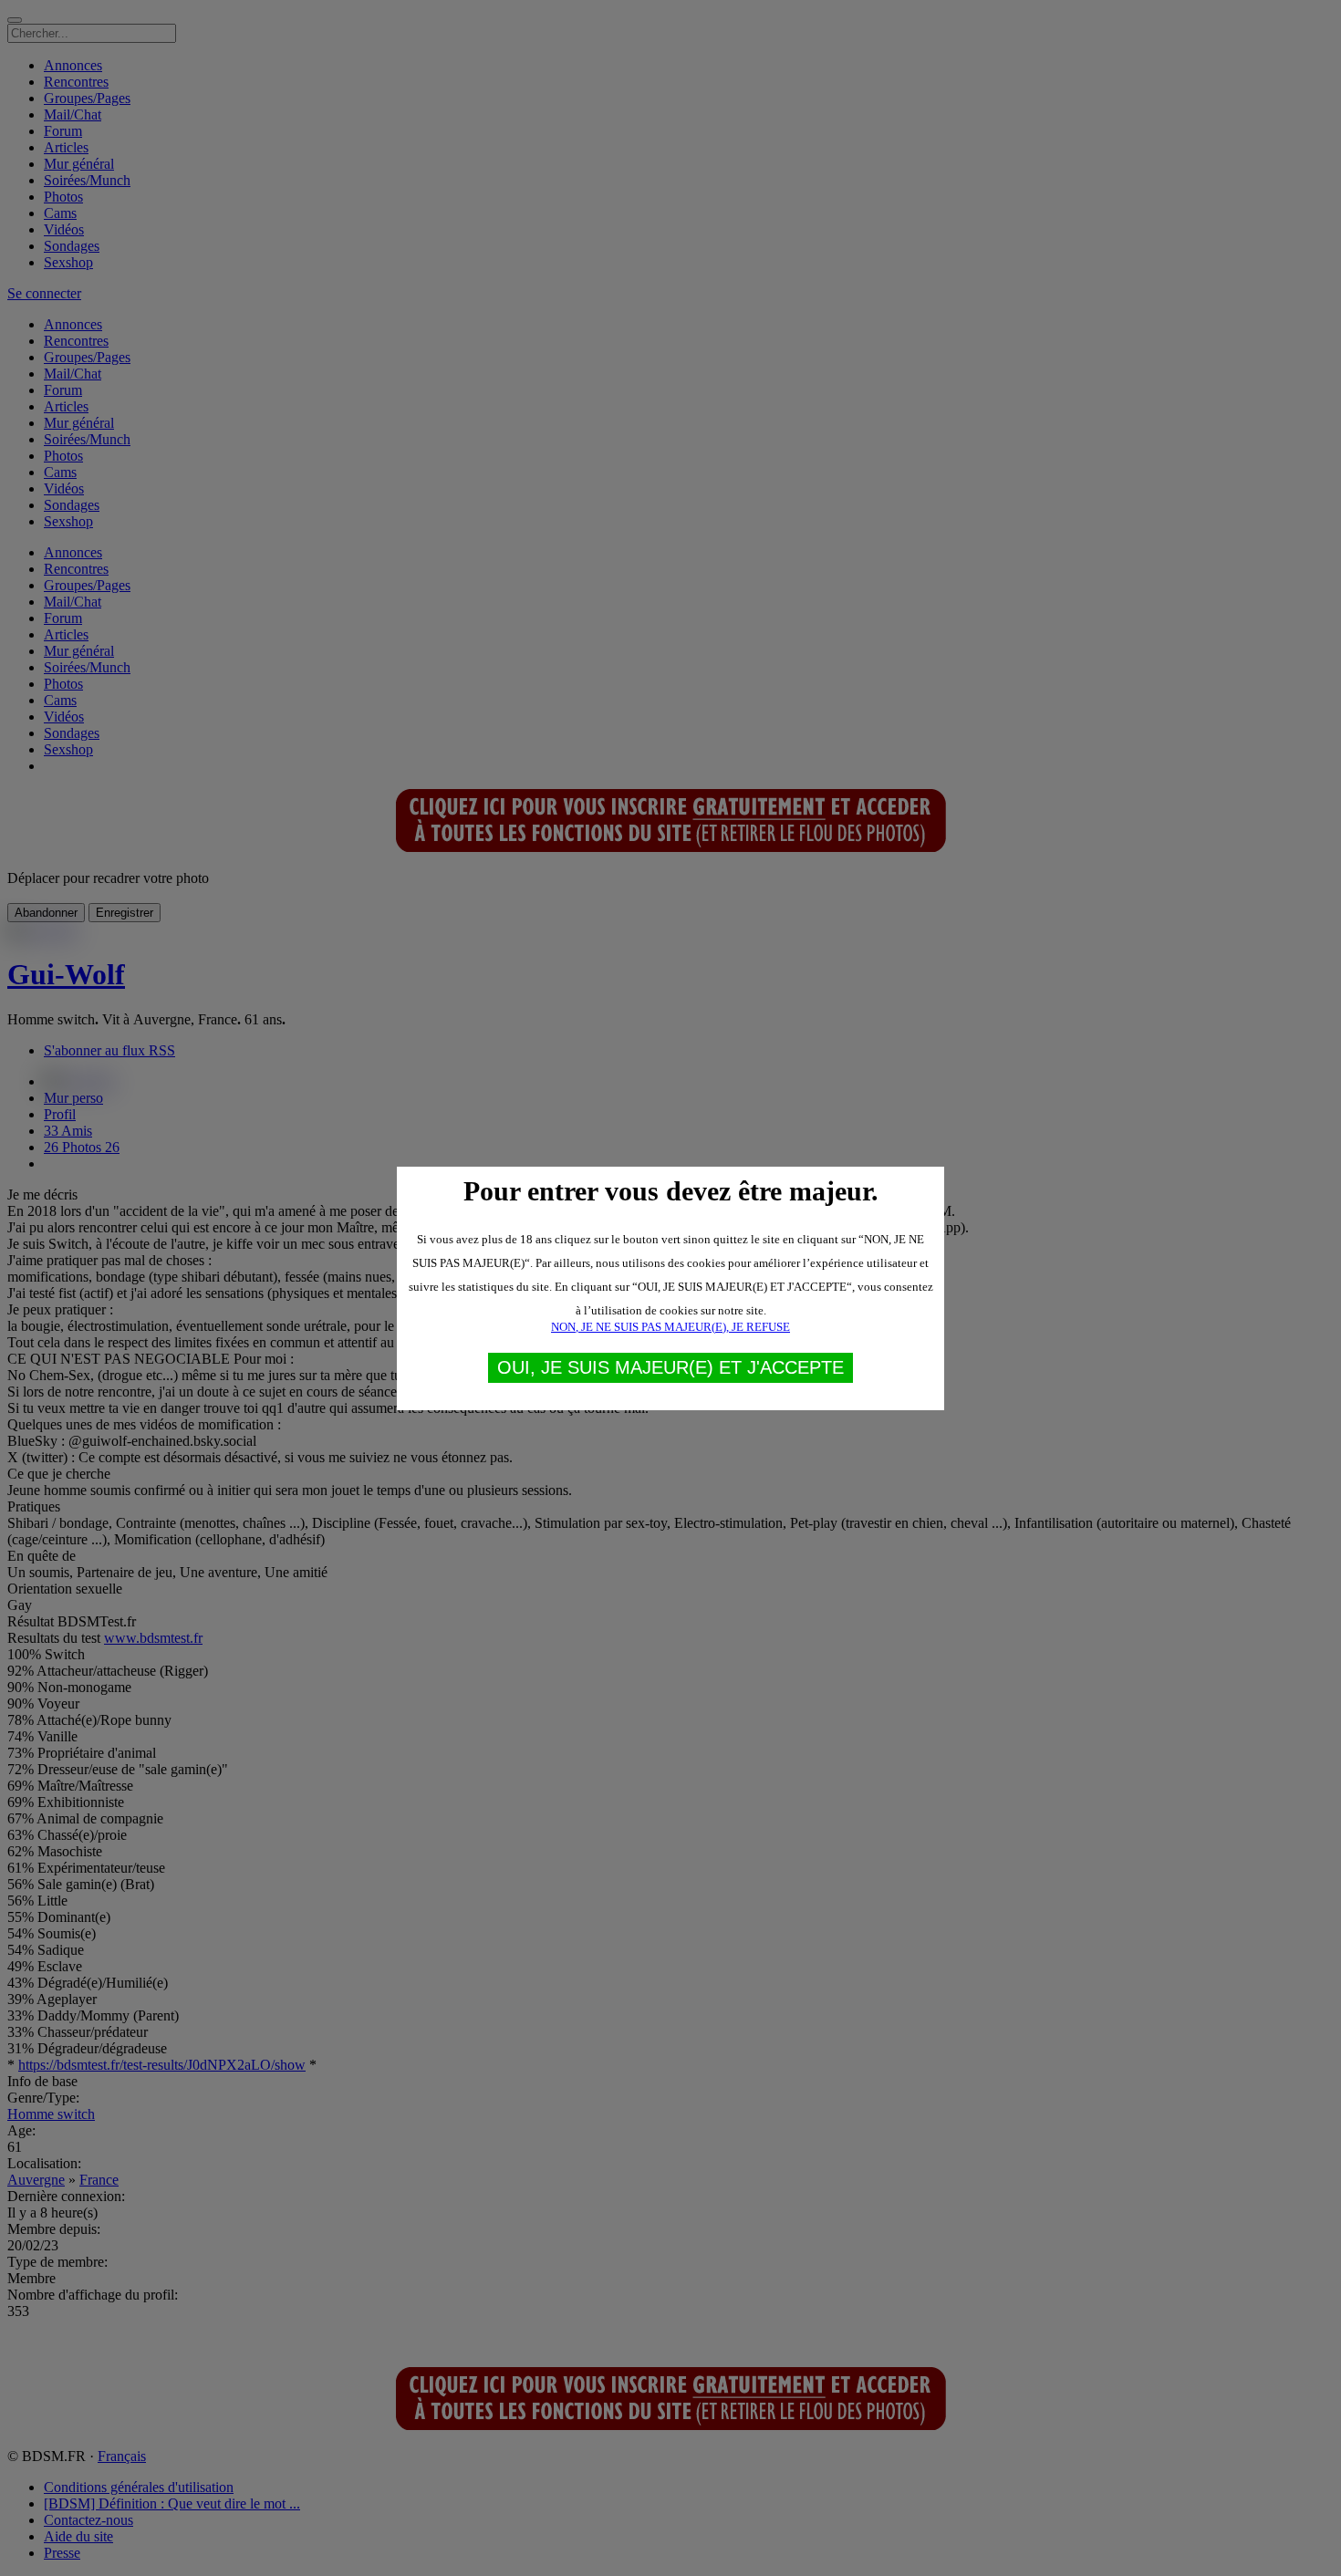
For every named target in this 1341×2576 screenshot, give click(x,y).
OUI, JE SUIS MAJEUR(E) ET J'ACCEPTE (670, 1367)
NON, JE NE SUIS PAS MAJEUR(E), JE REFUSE (670, 1327)
